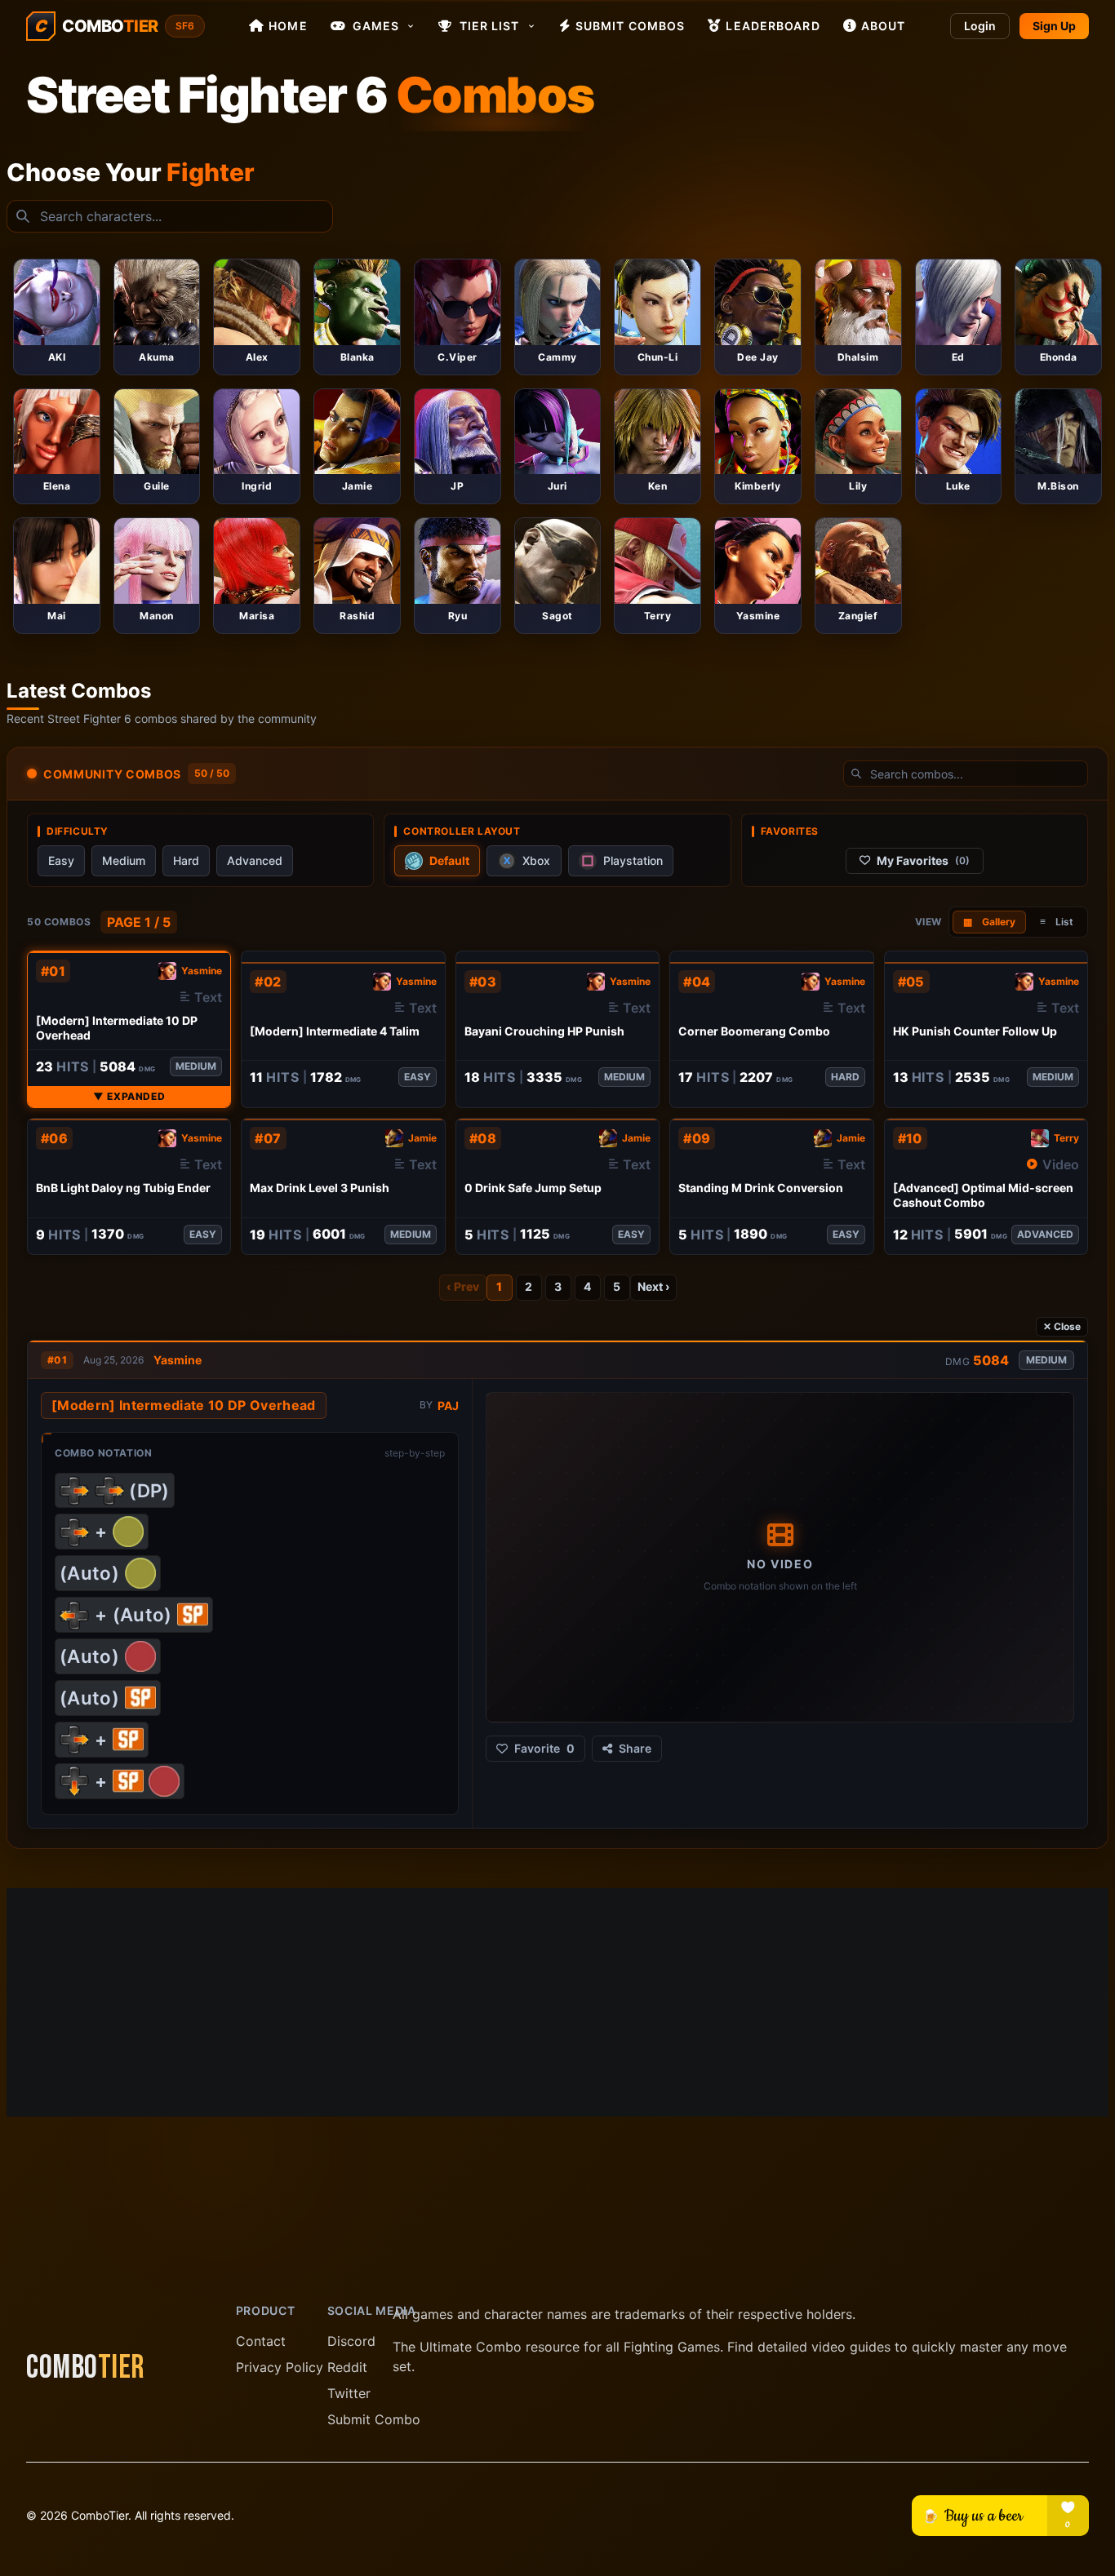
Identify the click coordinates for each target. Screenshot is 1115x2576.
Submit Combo (374, 2419)
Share (635, 1748)
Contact (261, 2341)
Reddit (347, 2367)
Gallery (989, 922)
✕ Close (1062, 1326)
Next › (653, 1286)
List (1057, 922)
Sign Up (1054, 26)
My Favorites (923, 860)
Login (980, 26)
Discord (351, 2341)
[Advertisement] (557, 2002)
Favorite (544, 1748)
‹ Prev (463, 1286)
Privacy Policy (280, 2367)
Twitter (349, 2393)
